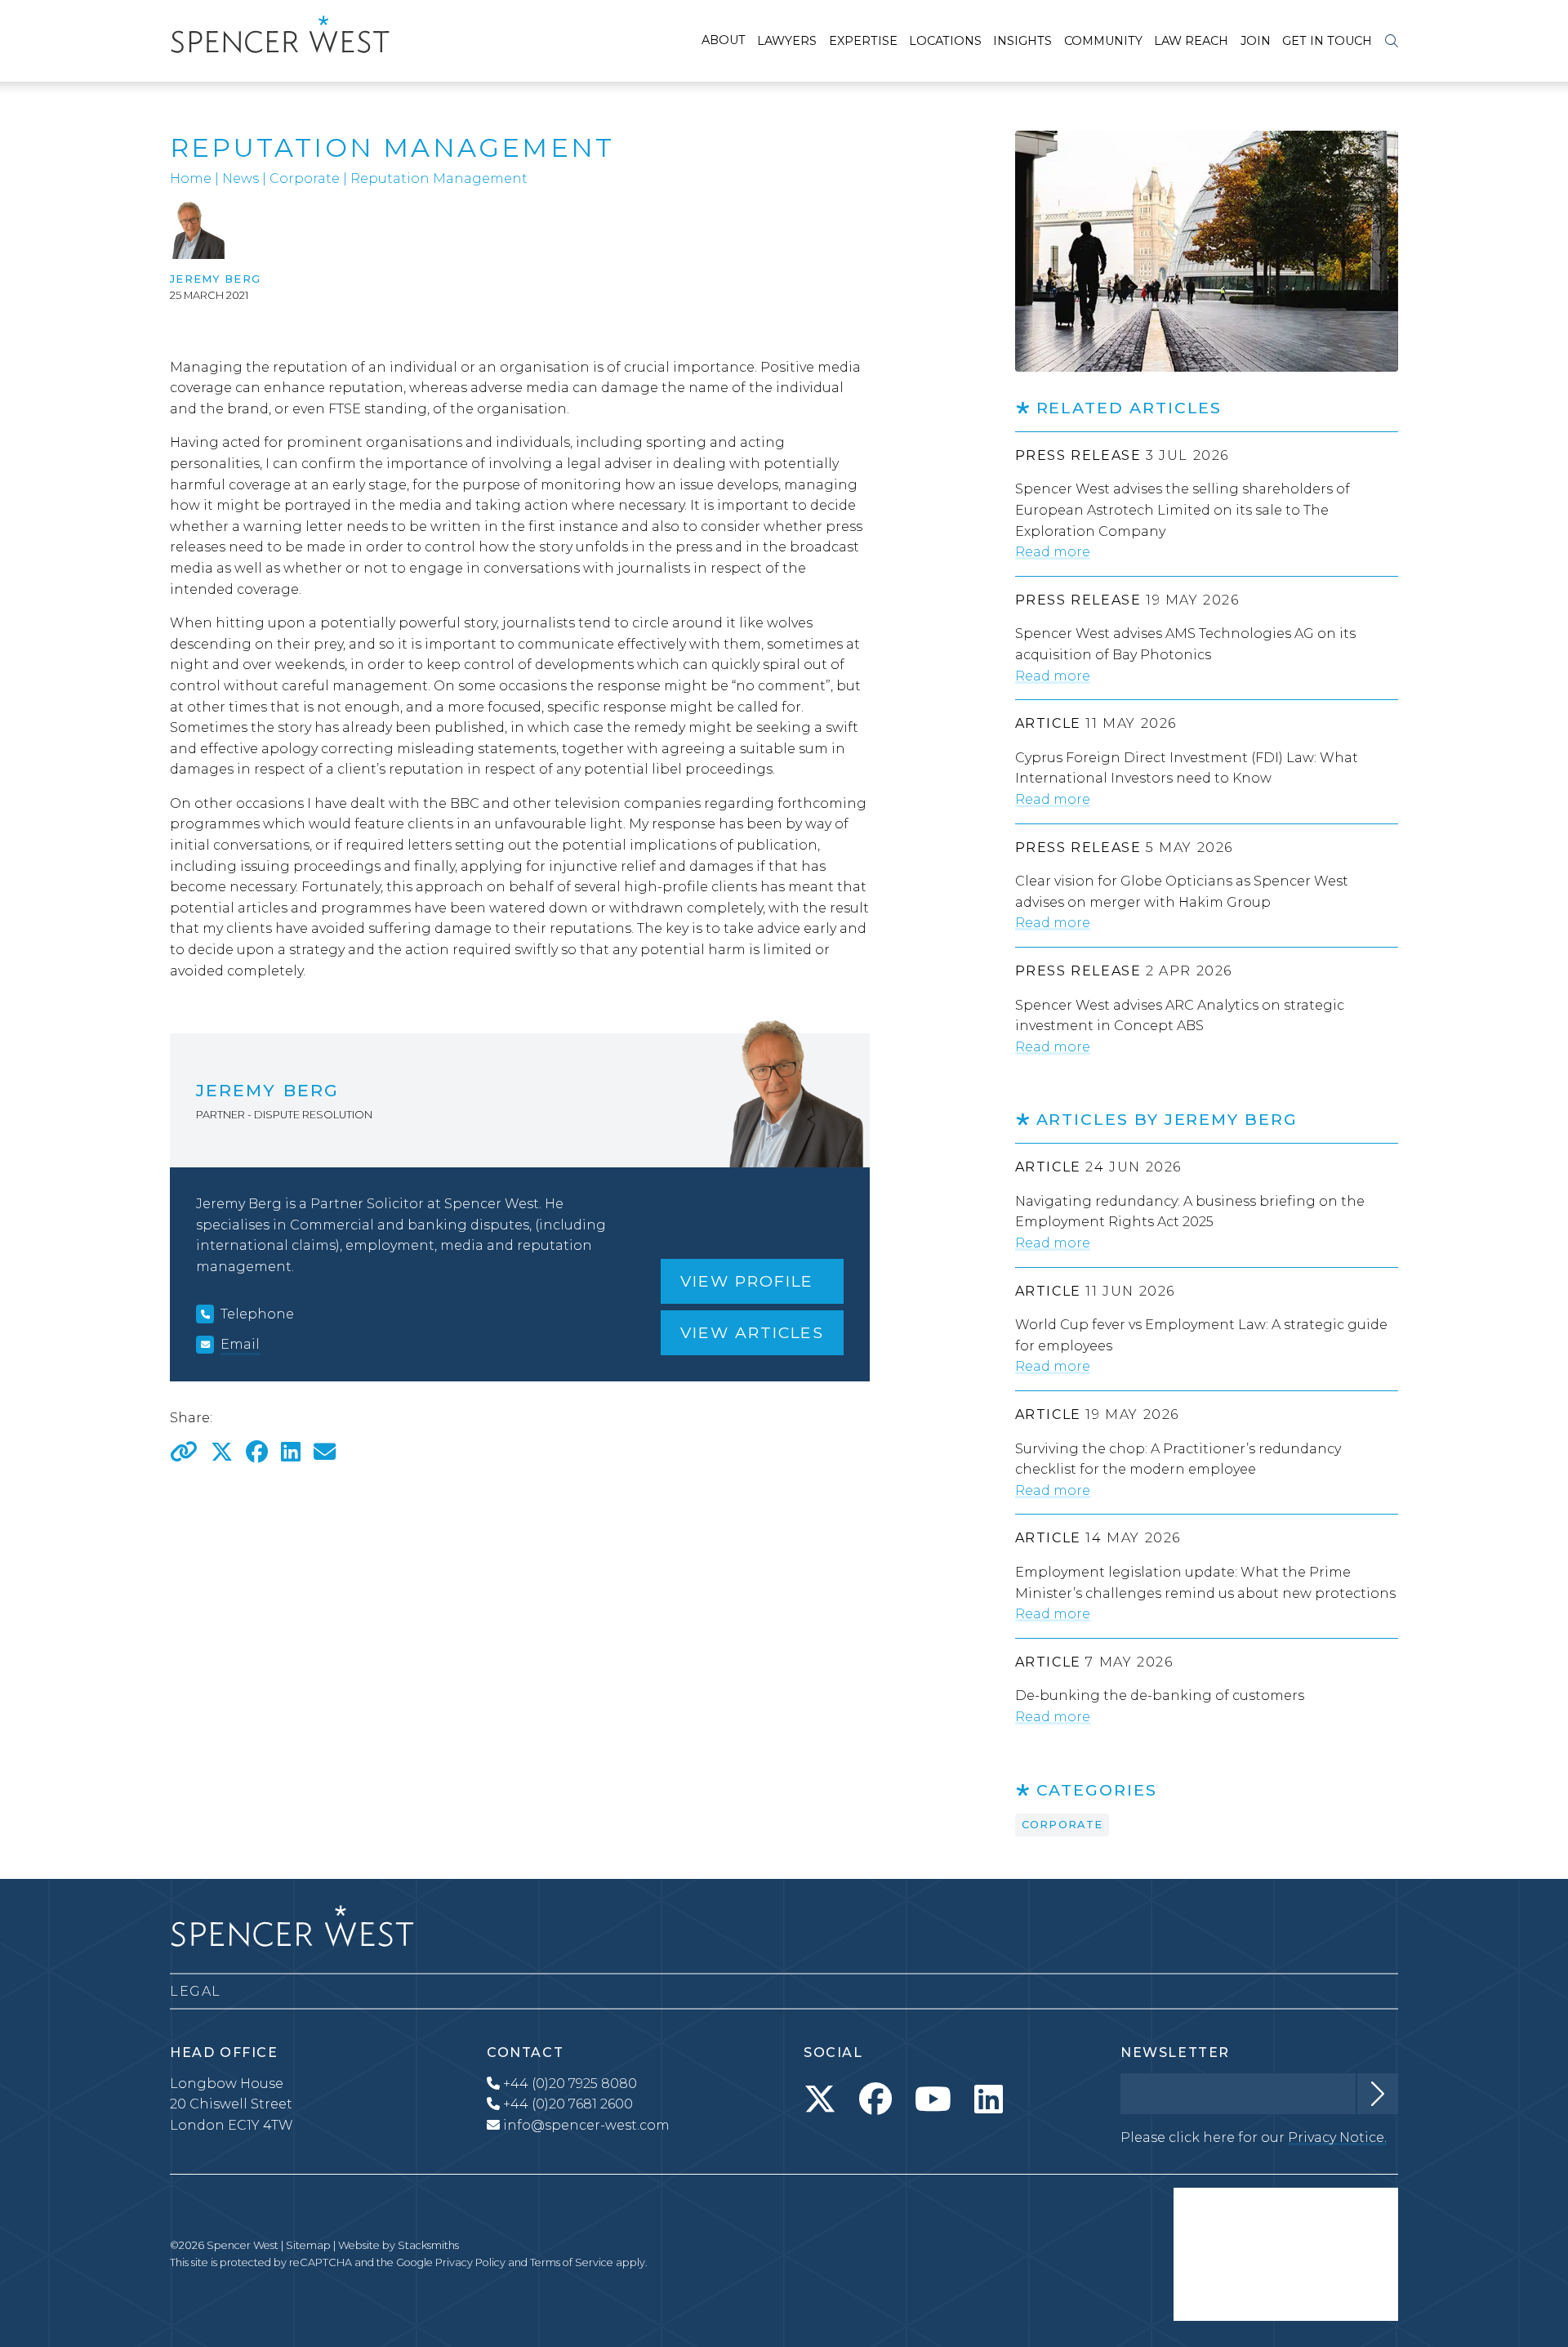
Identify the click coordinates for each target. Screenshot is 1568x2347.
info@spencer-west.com (586, 2125)
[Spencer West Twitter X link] (820, 2099)
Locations (945, 41)
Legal (196, 1991)
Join (1256, 41)
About (724, 40)
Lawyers (787, 41)
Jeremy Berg (215, 279)
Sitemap (308, 2245)
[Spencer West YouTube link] (933, 2099)
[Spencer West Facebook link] (875, 2099)
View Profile (747, 1281)
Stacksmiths (428, 2245)
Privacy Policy (470, 2262)
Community (1103, 41)
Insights (1022, 41)
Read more (1053, 552)
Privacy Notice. (1337, 2137)
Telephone (257, 1314)
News (241, 178)
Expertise (863, 41)
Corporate (305, 178)
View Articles (752, 1332)
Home (191, 178)
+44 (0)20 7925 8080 (568, 2084)
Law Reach (1191, 41)
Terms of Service (572, 2262)
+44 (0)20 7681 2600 (566, 2104)
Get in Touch (1327, 41)
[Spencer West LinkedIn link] (989, 2099)
